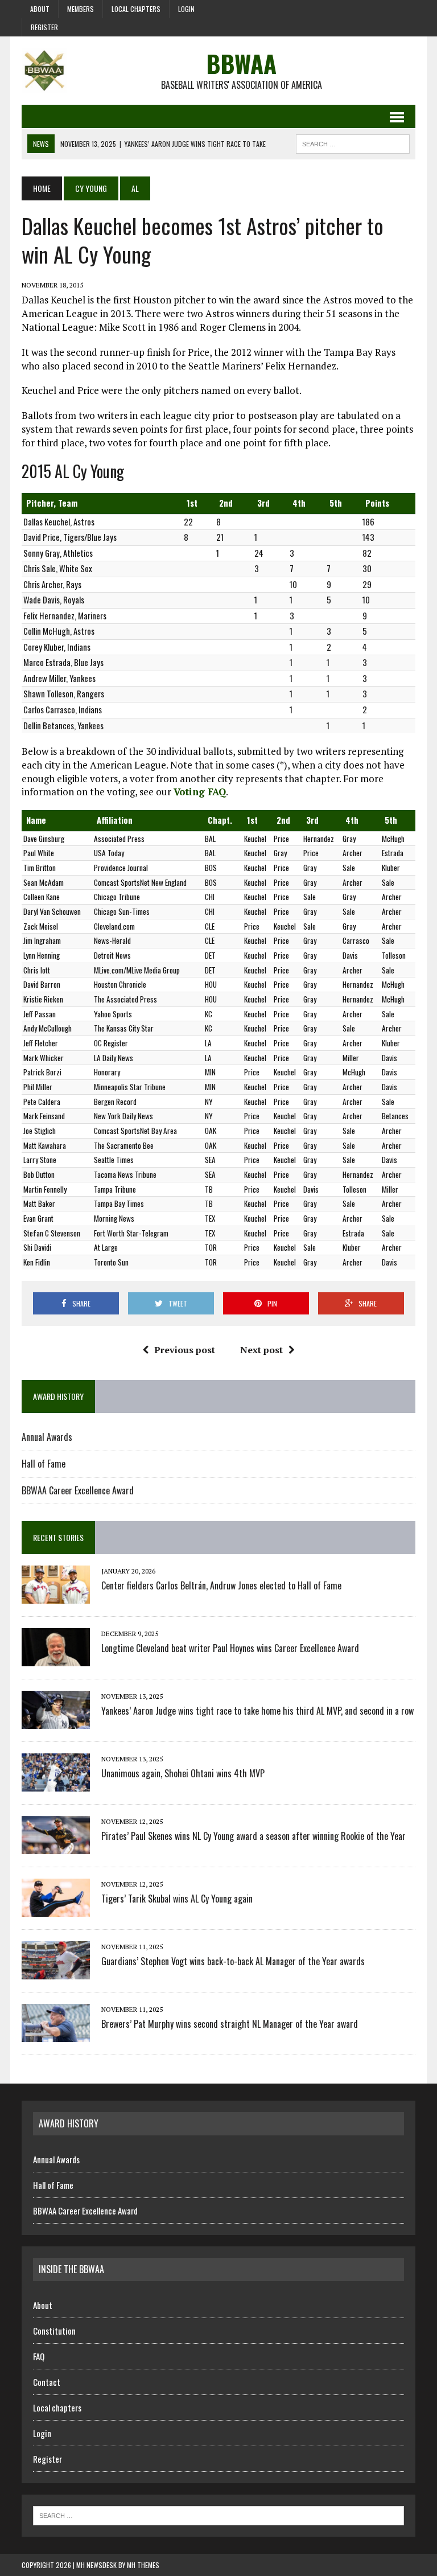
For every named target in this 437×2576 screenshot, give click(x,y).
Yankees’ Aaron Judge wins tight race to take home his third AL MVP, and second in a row (257, 1711)
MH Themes (143, 2565)
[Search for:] (218, 2515)
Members (81, 9)
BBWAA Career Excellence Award (78, 1490)
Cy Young (91, 188)
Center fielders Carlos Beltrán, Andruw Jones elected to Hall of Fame (221, 1585)
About (40, 9)
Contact (47, 2382)
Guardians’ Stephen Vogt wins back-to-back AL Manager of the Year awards (233, 1961)
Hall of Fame (44, 1464)
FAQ (39, 2356)
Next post (261, 1350)
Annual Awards (47, 1437)
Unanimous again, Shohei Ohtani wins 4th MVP (183, 1773)
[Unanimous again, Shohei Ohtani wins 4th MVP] (56, 1784)
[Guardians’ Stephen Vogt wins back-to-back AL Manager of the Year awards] (56, 1972)
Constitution (54, 2331)
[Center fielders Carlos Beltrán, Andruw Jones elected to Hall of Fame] (56, 1596)
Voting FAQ (200, 792)
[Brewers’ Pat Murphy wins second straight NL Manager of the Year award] (56, 2035)
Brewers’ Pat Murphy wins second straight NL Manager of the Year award (230, 2024)
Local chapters (136, 9)
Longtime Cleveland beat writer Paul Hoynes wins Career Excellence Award (230, 1648)
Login (186, 9)
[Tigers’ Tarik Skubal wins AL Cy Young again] (56, 1909)
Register (44, 27)
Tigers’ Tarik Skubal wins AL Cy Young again (177, 1899)
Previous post (185, 1350)
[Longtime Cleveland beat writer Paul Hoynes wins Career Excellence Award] (56, 1659)
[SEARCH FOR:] (353, 142)
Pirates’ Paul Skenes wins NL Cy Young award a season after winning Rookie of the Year (253, 1836)
